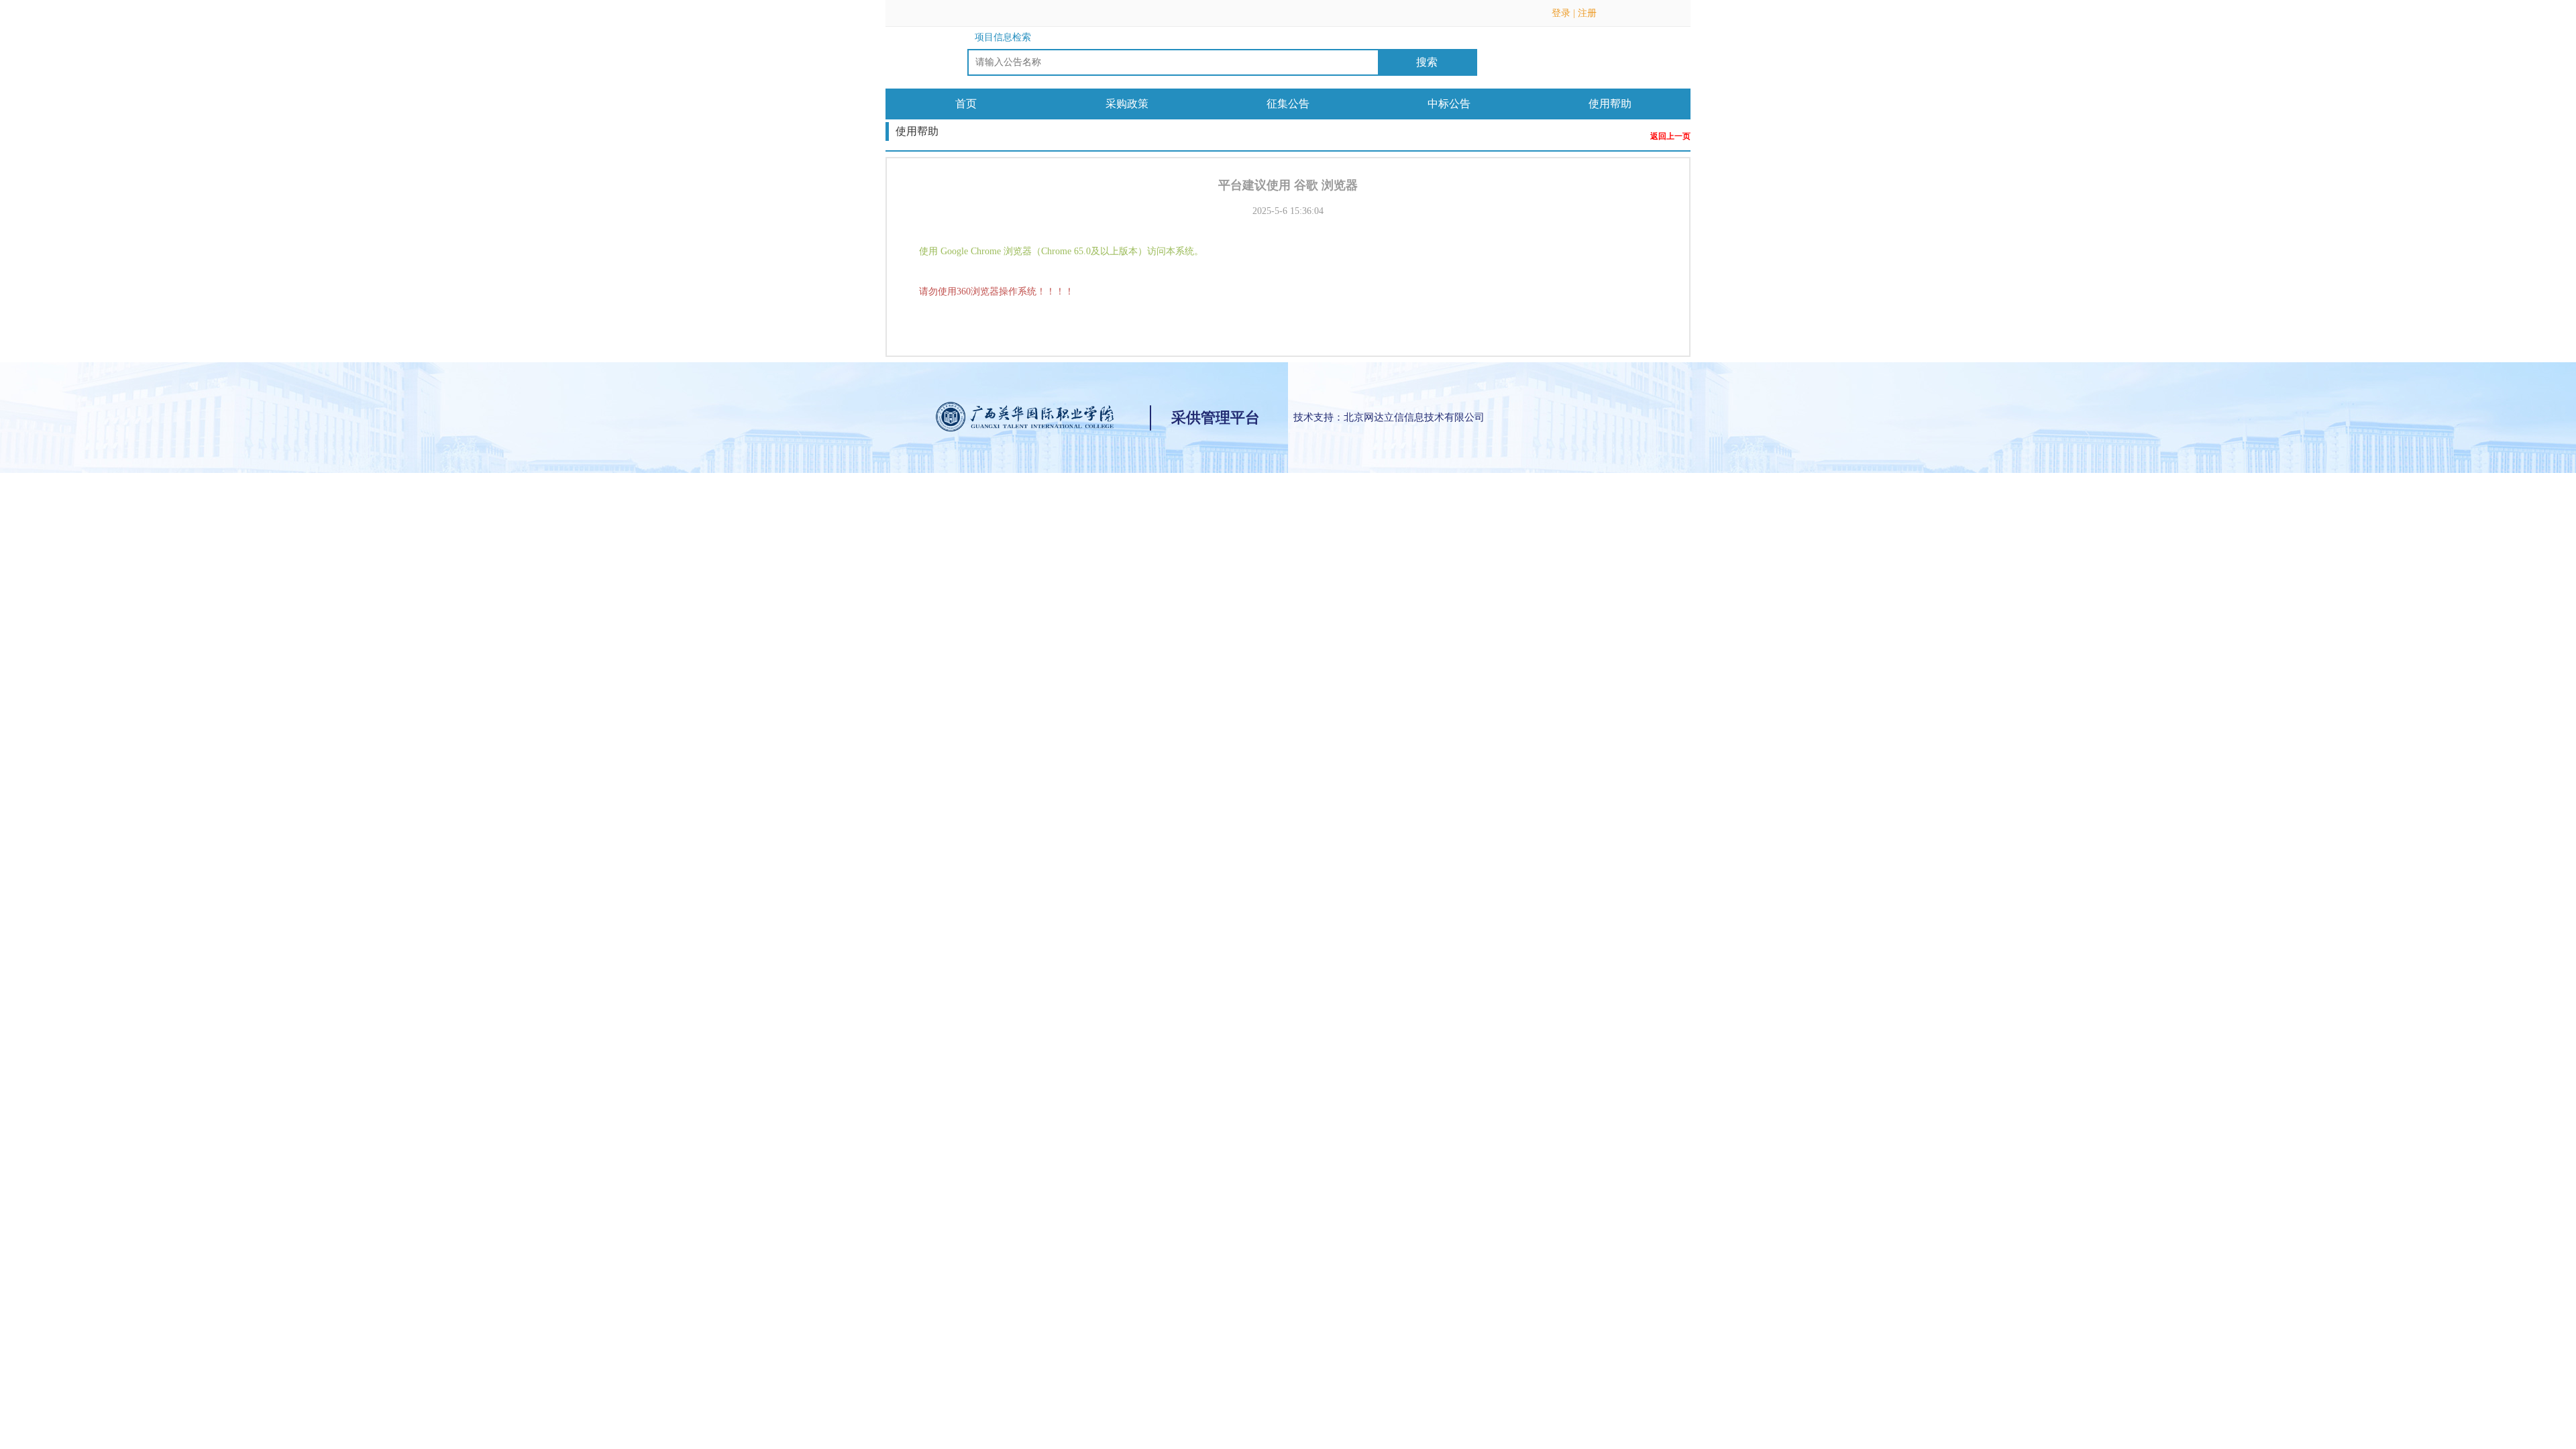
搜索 (1427, 62)
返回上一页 (1670, 137)
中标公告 (1449, 104)
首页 (966, 104)
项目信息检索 (1003, 37)
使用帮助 (1610, 104)
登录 (1561, 13)
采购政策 (1127, 104)
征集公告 (1288, 104)
